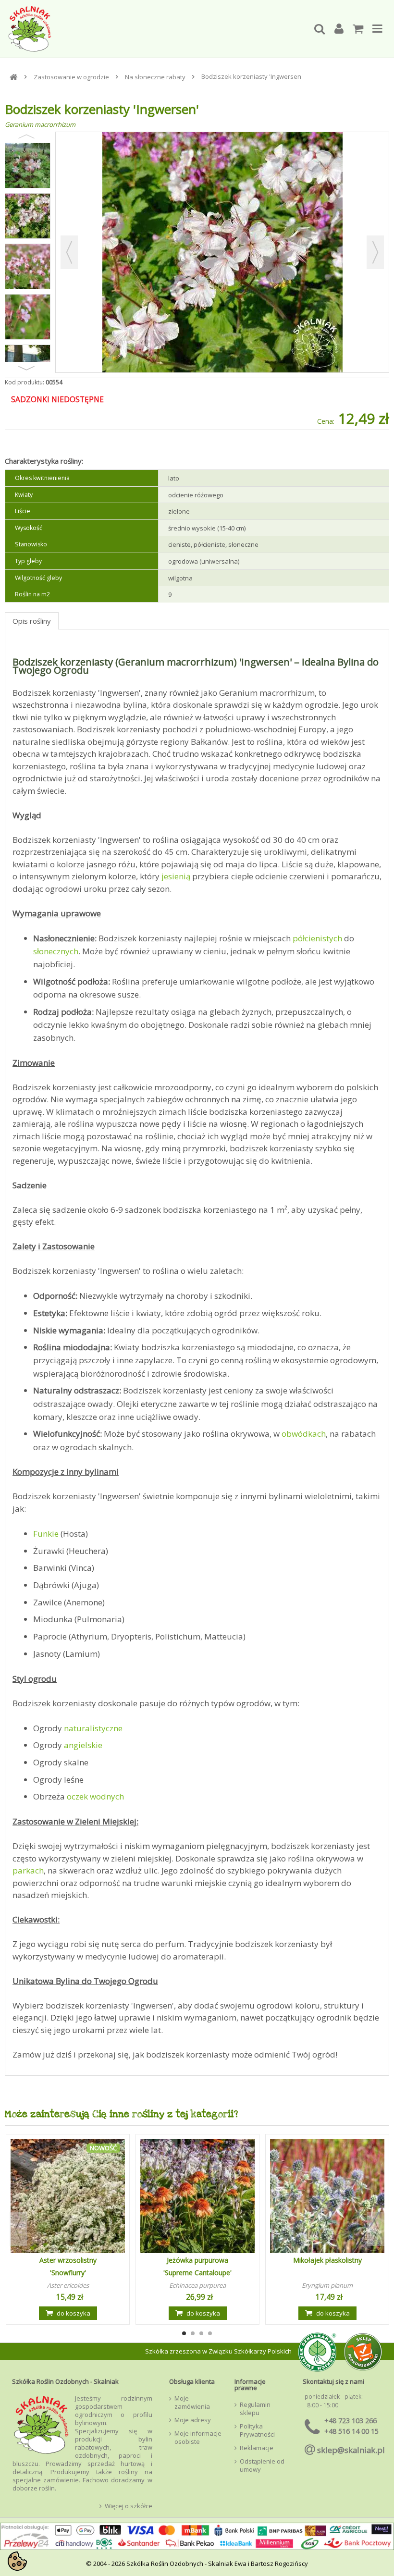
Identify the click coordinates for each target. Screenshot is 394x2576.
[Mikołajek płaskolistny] (327, 2196)
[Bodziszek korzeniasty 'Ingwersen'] (28, 166)
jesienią (176, 876)
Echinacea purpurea (197, 2285)
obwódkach (304, 1434)
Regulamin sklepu (255, 2409)
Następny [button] (375, 252)
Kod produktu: (25, 382)
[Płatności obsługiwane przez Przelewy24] (197, 2539)
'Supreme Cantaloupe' (197, 2273)
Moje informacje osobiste (198, 2438)
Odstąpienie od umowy (262, 2465)
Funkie (46, 1534)
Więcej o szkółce (129, 2506)
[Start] (14, 77)
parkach (28, 1870)
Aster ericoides (68, 2285)
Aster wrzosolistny (68, 2260)
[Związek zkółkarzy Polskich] (315, 2351)
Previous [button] (26, 136)
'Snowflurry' (68, 2273)
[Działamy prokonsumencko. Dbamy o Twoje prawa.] (363, 2351)
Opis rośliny (32, 621)
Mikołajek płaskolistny (327, 2260)
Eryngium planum (327, 2285)
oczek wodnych (95, 1796)
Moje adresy (193, 2420)
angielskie (83, 1745)
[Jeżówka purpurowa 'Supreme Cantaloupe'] (197, 2196)
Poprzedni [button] (69, 252)
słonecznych (56, 951)
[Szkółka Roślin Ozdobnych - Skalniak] (156, 29)
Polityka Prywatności (257, 2430)
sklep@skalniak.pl (351, 2450)
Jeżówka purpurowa (197, 2260)
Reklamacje (257, 2448)
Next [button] (26, 368)
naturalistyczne (93, 1728)
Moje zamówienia (192, 2403)
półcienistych (317, 938)
